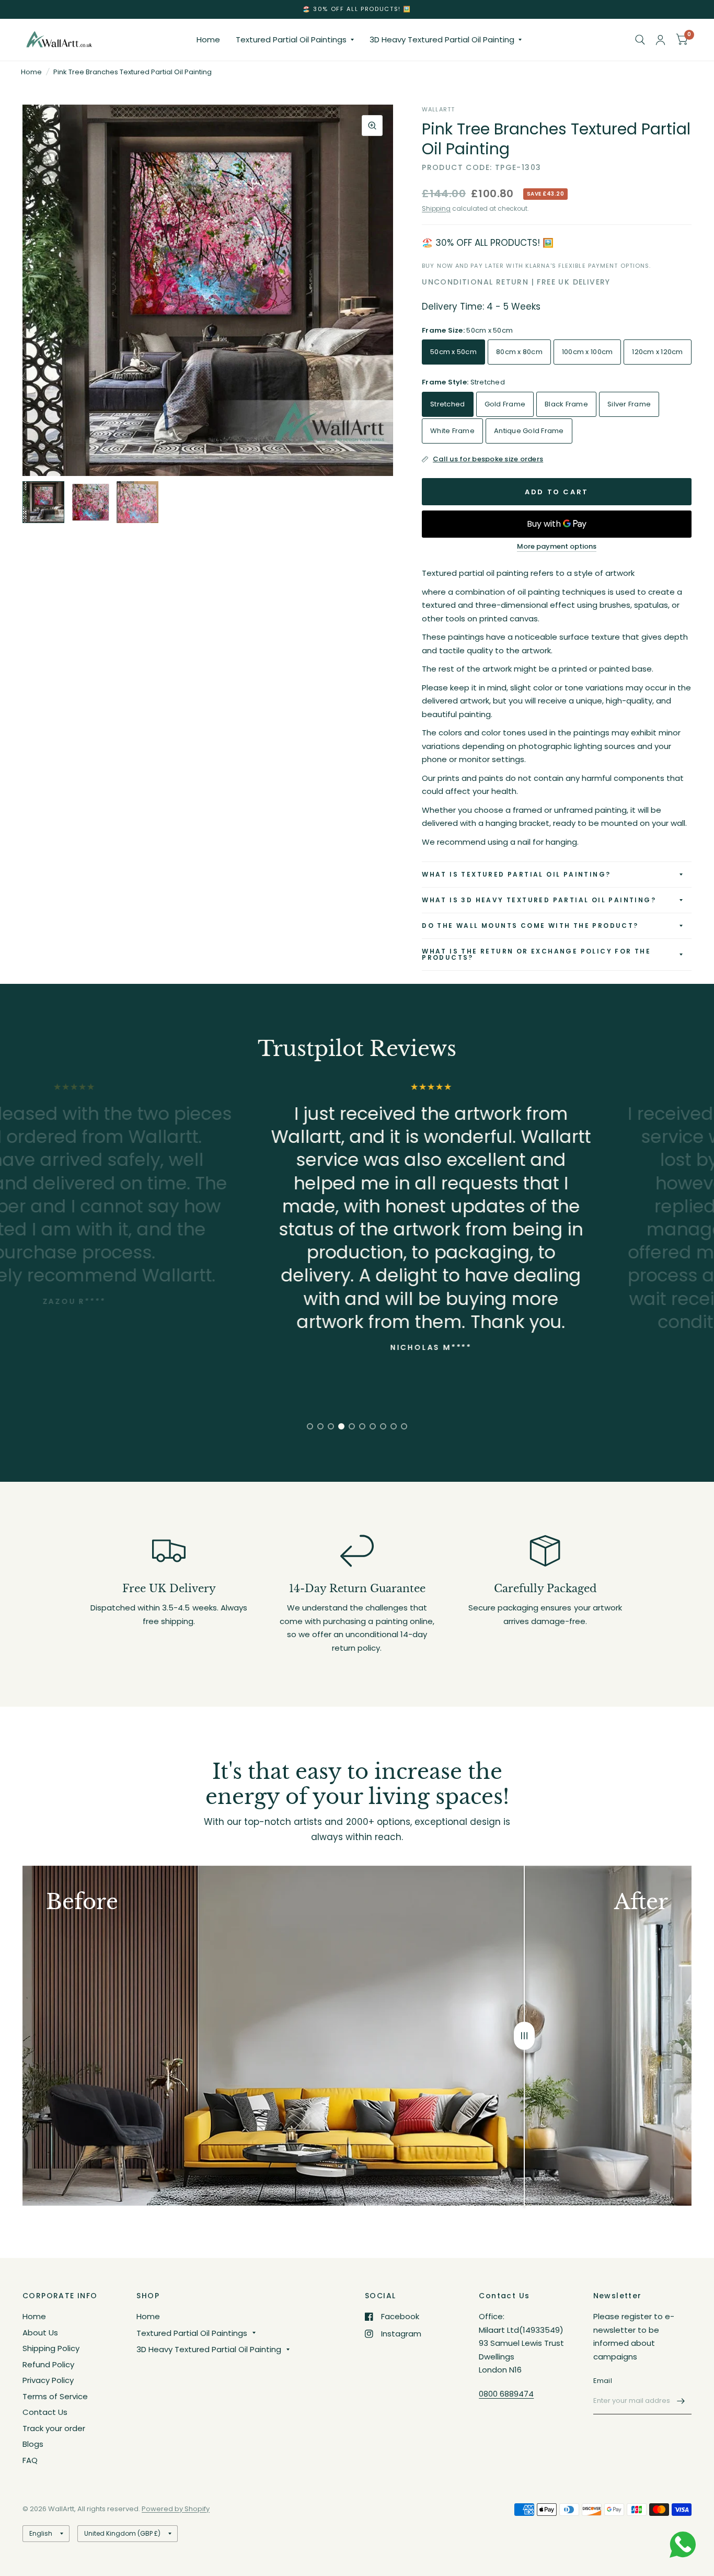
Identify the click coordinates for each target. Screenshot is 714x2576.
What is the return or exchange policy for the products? (536, 954)
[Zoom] (372, 126)
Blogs (33, 2444)
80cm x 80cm (519, 352)
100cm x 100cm (587, 352)
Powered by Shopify (176, 2509)
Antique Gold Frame (529, 431)
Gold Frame (505, 404)
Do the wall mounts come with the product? (530, 926)
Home (208, 39)
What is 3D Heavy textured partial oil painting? (539, 900)
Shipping (436, 208)
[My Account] (660, 40)
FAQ (30, 2460)
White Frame (452, 431)
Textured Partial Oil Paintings (291, 39)
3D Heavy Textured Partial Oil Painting (442, 39)
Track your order (54, 2428)
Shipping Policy (51, 2348)
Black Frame (566, 404)
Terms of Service (55, 2396)
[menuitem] (208, 40)
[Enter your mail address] (681, 2401)
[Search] (640, 40)
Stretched (447, 404)
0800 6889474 (506, 2394)
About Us (40, 2333)
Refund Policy (48, 2364)
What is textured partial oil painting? (516, 874)
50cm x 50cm (453, 352)
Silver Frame (629, 404)
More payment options (557, 547)
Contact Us (45, 2412)
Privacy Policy (48, 2380)
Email (603, 2381)
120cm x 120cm (657, 352)
